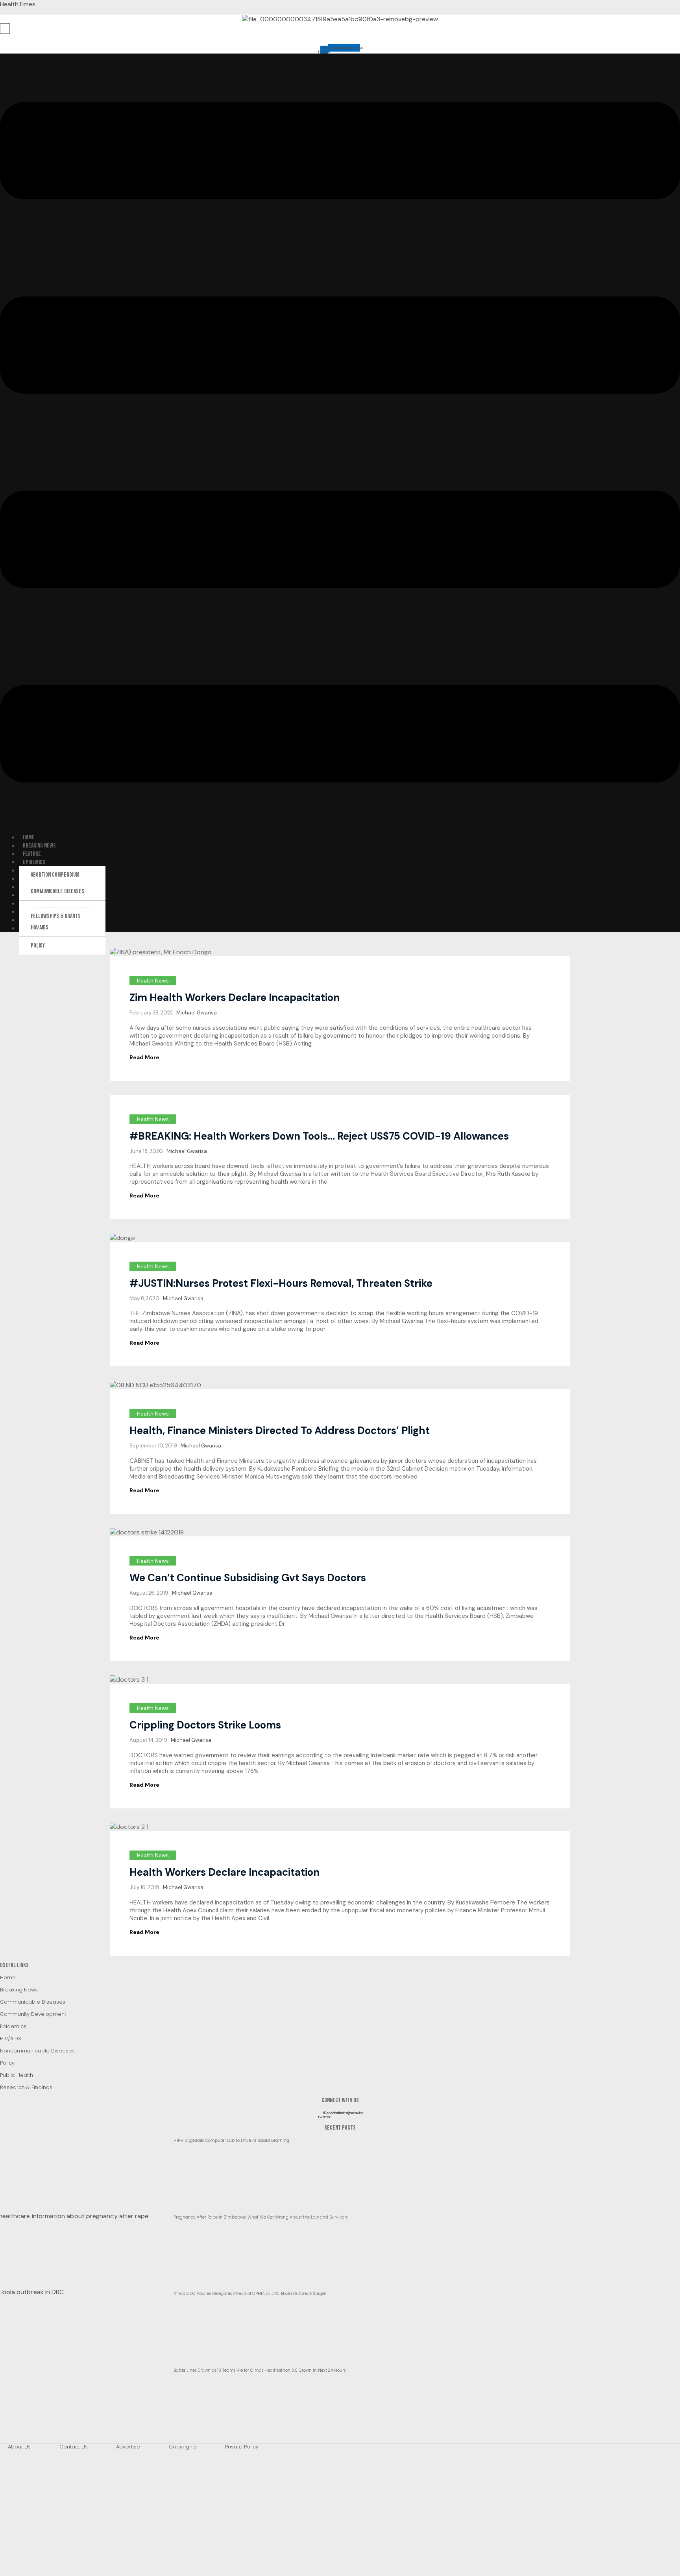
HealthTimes (18, 4)
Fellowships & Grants (56, 916)
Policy (38, 946)
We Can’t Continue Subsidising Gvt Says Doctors (248, 1578)
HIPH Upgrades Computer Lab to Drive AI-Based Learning (231, 2140)
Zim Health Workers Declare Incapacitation (235, 997)
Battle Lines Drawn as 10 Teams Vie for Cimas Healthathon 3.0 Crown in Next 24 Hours (260, 2370)
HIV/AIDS (40, 928)
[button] (340, 443)
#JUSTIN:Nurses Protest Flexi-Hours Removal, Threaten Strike (281, 1283)
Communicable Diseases (57, 891)
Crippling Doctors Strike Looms (205, 1725)
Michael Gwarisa (197, 1013)
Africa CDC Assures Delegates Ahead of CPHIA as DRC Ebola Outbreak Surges (250, 2294)
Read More (144, 1057)
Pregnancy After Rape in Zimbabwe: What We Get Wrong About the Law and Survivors (261, 2217)
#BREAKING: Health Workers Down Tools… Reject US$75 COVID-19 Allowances (319, 1136)
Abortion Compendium (55, 875)
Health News (153, 981)
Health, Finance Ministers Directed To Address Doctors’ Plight (280, 1430)
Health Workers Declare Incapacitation (225, 1872)
